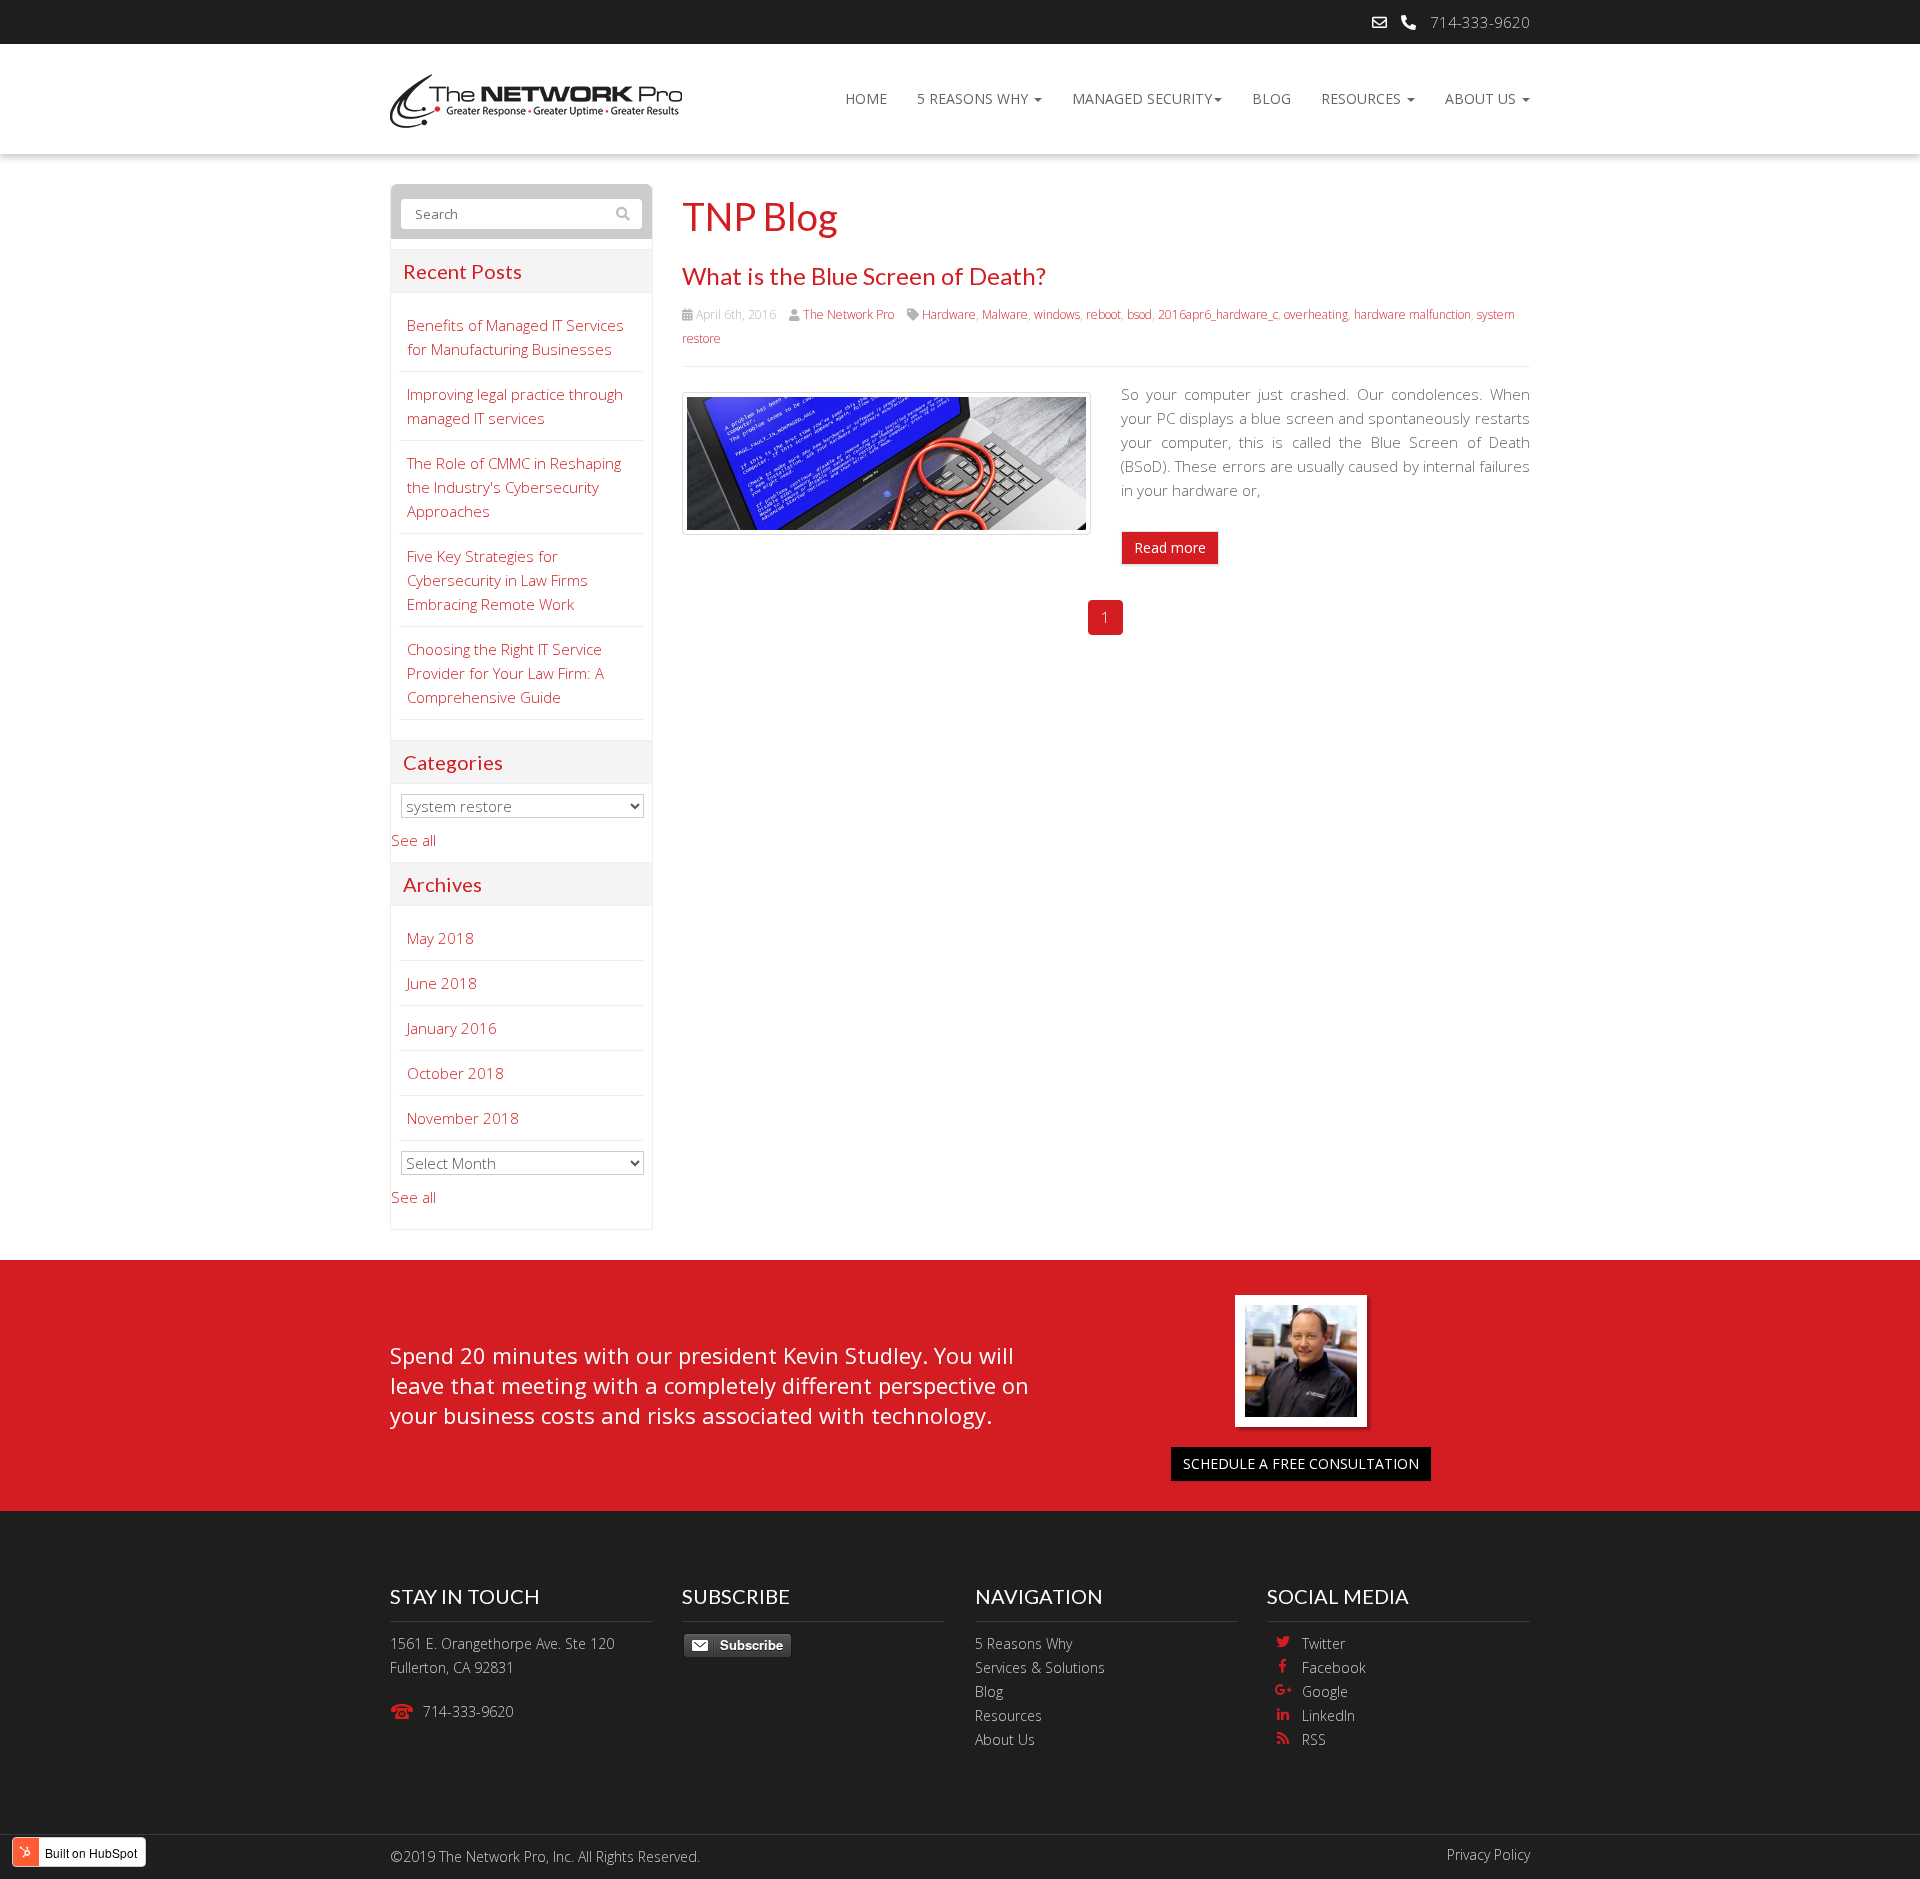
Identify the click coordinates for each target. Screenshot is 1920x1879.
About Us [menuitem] (1482, 98)
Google (1325, 1691)
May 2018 (440, 938)
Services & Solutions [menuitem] (1040, 1667)
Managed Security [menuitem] (1142, 98)
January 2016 (452, 1028)
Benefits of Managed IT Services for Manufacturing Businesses (515, 337)
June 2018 (442, 983)
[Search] (623, 214)
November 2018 (463, 1118)
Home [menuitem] (866, 98)
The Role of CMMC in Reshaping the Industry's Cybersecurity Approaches (514, 487)
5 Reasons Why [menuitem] (974, 98)
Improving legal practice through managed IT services (515, 406)
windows (1057, 314)
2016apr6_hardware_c (1218, 314)
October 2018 (455, 1073)
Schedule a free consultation (1301, 1463)
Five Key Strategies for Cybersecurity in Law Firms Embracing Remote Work (497, 580)
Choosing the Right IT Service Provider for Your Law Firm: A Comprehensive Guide (505, 673)
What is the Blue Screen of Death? (864, 275)
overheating (1316, 314)
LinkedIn (1328, 1715)
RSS (1314, 1739)
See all (413, 840)
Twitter (1323, 1643)
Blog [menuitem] (1271, 98)
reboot (1103, 314)
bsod (1139, 314)
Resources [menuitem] (1363, 98)
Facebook (1334, 1667)
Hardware (949, 314)
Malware (1005, 314)
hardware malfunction (1412, 314)
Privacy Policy (1488, 1854)
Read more (1170, 547)
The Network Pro (848, 314)
